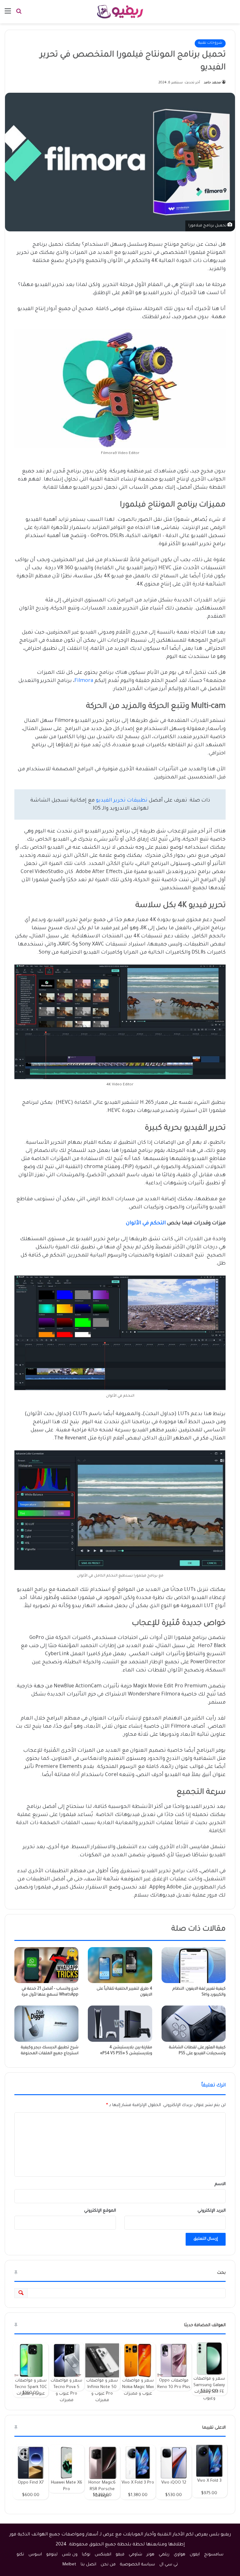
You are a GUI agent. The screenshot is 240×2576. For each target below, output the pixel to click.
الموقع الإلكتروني (100, 2211)
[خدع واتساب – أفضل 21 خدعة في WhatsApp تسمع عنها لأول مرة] (46, 1965)
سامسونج (214, 2555)
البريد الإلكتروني (212, 2211)
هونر (150, 2555)
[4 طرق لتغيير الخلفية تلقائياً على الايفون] (120, 1965)
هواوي (180, 2555)
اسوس (35, 2555)
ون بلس (70, 2555)
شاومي (135, 2555)
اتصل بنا (88, 2565)
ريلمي (164, 2555)
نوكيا (86, 2555)
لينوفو (52, 2555)
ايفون (195, 2555)
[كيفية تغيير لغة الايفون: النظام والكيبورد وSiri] (194, 1965)
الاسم (220, 2184)
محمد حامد (212, 83)
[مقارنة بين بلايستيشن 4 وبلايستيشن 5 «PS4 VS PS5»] (120, 2023)
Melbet (69, 2565)
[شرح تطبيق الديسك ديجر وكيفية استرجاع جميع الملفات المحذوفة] (46, 2024)
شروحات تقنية (210, 43)
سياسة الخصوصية (137, 2565)
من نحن (108, 2565)
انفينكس (103, 2555)
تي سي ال (169, 2565)
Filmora (84, 681)
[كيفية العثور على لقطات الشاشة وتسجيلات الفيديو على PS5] (194, 2023)
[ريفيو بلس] (120, 12)
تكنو (20, 2555)
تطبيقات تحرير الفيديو (122, 801)
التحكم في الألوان (146, 1223)
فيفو (120, 2555)
